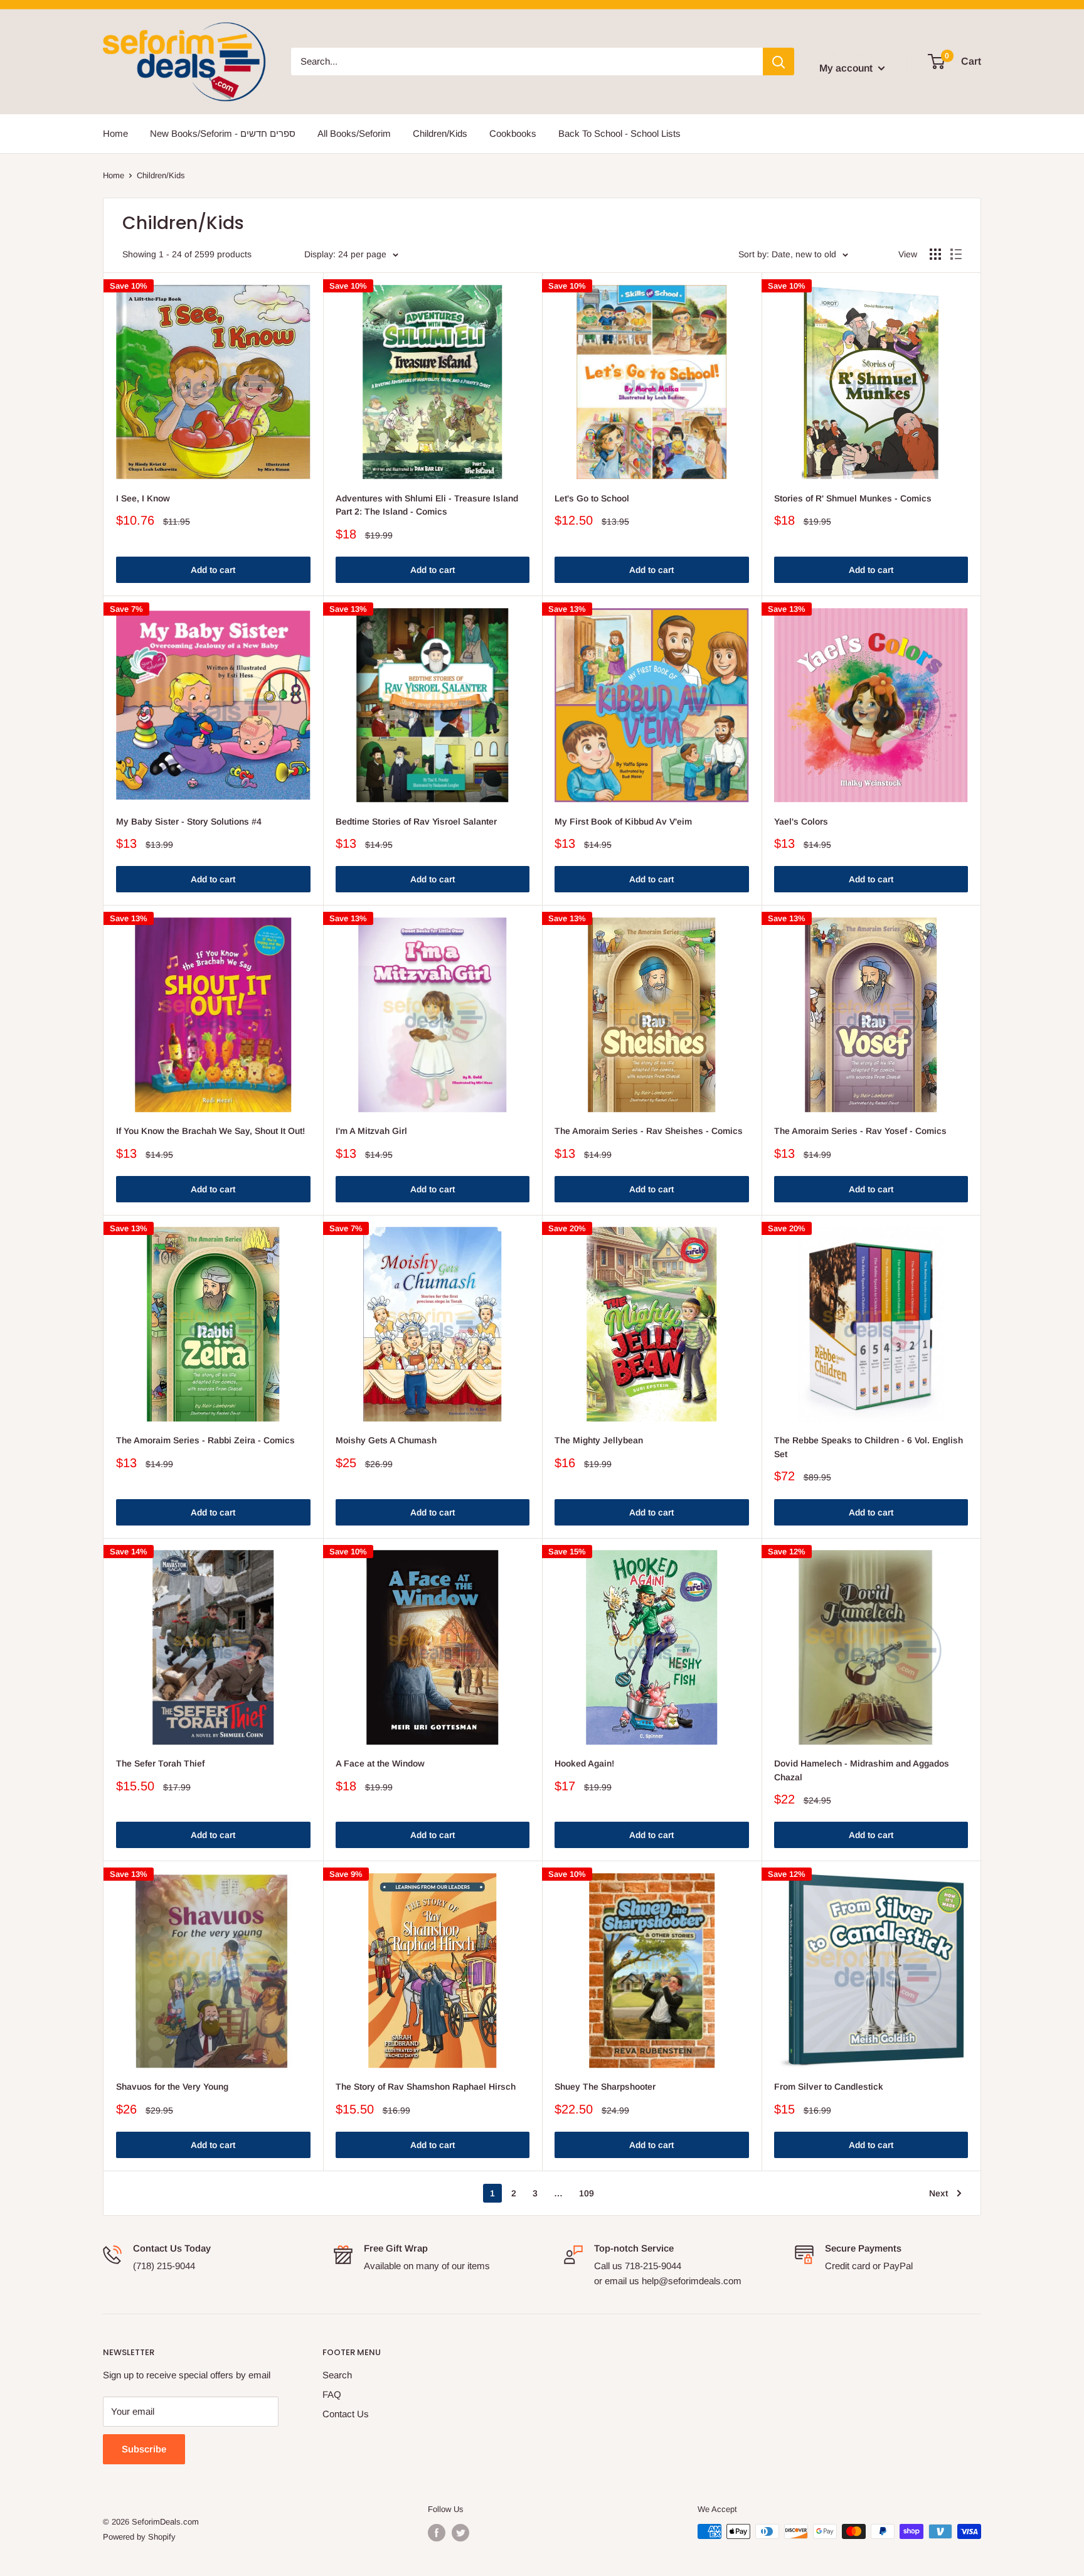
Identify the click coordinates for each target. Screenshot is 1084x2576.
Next (938, 2193)
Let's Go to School (592, 498)
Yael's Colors (801, 821)
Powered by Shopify (139, 2537)
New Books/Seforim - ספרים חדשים (223, 133)
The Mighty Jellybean (599, 1440)
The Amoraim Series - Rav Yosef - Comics (860, 1131)
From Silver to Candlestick (829, 2087)
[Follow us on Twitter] (460, 2533)
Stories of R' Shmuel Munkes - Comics (853, 498)
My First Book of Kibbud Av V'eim (623, 821)
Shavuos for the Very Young (172, 2087)
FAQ (332, 2394)
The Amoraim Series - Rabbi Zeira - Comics (205, 1440)
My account (847, 68)
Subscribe (144, 2449)
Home (115, 133)
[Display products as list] (956, 254)
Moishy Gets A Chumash (386, 1440)
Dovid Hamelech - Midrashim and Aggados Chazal (862, 1770)
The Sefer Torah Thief (160, 1763)
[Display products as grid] (935, 254)
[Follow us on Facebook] (437, 2533)
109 (587, 2193)
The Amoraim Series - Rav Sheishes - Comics (649, 1131)
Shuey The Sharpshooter (605, 2087)
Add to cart (213, 570)
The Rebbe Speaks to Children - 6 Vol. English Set (869, 1447)
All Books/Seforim (354, 133)
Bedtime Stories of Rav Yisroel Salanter (416, 821)
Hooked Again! (584, 1763)
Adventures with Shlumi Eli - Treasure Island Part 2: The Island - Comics (427, 505)
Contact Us (346, 2414)
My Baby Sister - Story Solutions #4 (189, 821)
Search (337, 2375)
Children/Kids (440, 133)
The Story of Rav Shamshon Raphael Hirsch (426, 2087)
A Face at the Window (380, 1763)
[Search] (778, 61)
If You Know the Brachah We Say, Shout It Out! (210, 1131)
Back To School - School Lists (619, 133)
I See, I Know (143, 498)
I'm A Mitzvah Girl (371, 1131)
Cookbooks (513, 133)
